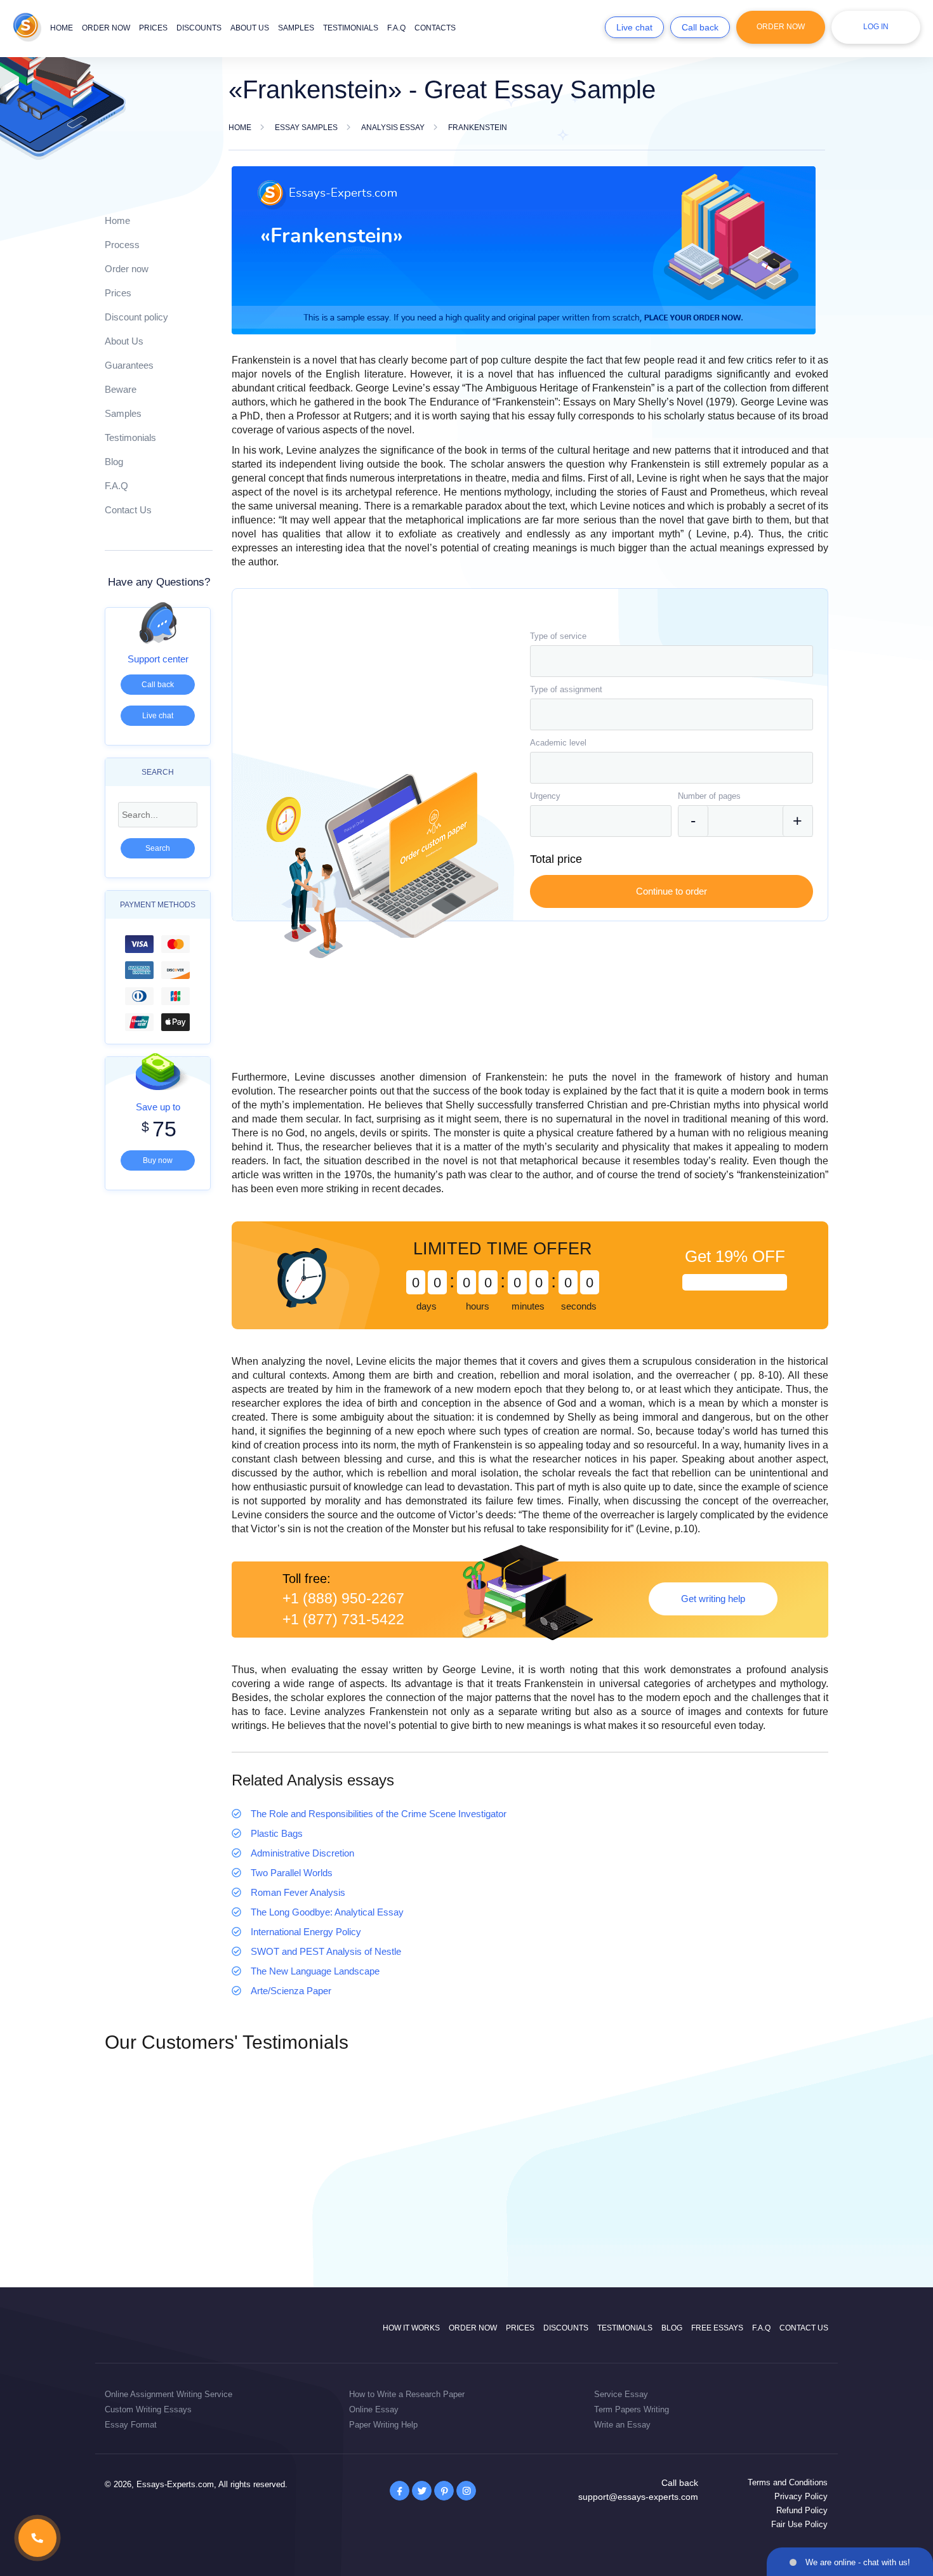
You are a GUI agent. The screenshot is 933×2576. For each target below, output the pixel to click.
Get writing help (713, 1599)
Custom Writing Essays (148, 2409)
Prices (153, 28)
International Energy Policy (306, 1932)
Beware (121, 389)
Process (122, 245)
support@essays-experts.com (638, 2497)
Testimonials (351, 28)
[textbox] (672, 661)
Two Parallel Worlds (292, 1873)
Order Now (781, 27)
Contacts (435, 28)
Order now (106, 28)
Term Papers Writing (632, 2409)
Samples (296, 28)
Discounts (199, 28)
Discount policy (136, 317)
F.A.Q (396, 28)
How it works (411, 2328)
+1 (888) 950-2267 (343, 1599)
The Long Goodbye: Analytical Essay (327, 1912)
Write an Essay (622, 2425)
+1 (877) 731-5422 (343, 1620)
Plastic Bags (277, 1833)
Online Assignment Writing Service (169, 2394)
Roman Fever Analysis (298, 1892)
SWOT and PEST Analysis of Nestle (326, 1951)
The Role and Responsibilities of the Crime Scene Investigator (379, 1814)
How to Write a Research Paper (407, 2394)
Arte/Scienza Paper (291, 1991)
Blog (114, 462)
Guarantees (129, 365)
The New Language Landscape (315, 1971)
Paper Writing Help (383, 2425)
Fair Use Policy (799, 2524)
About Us (124, 341)
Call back (700, 27)
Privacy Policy (801, 2496)
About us (250, 28)
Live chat (634, 27)
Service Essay (621, 2394)
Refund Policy (802, 2510)
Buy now (158, 1160)
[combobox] (672, 661)
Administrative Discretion (302, 1853)
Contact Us (128, 510)
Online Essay (374, 2409)
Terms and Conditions (788, 2482)
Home (62, 28)
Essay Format (131, 2425)
